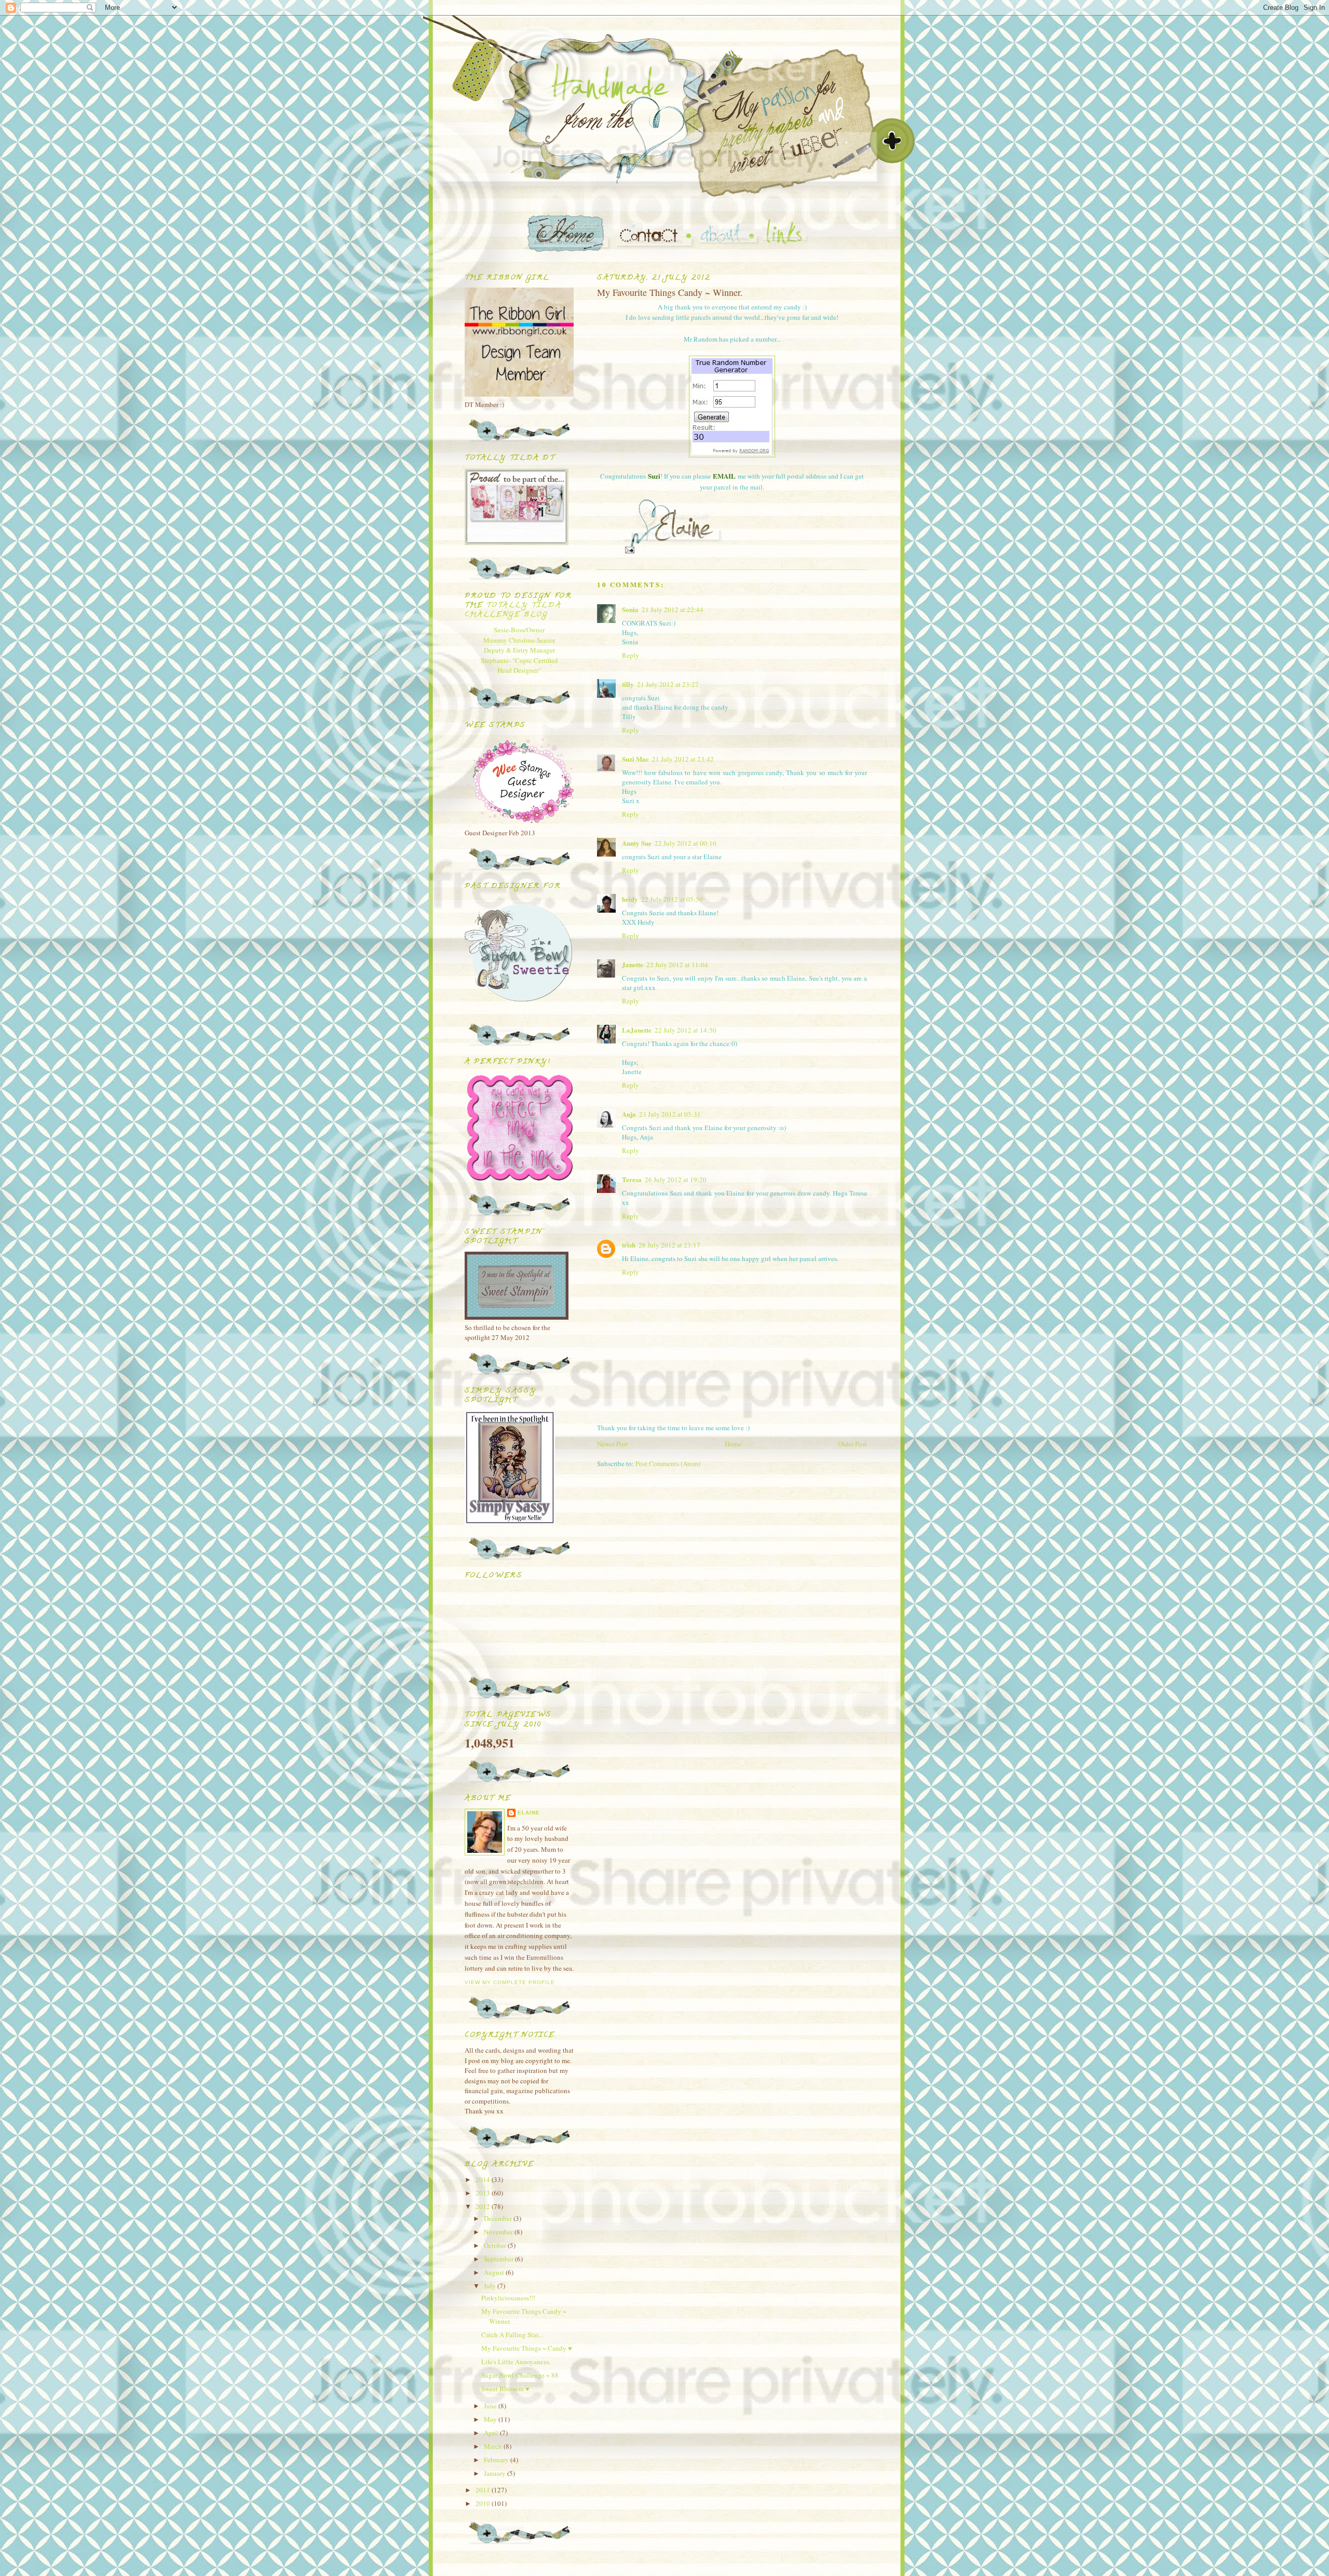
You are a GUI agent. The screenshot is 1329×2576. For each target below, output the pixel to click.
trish (629, 1245)
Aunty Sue (637, 843)
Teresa (632, 1179)
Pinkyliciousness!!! (508, 2298)
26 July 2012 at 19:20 (676, 1179)
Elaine (529, 1813)
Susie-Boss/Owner (519, 630)
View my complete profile (510, 1982)
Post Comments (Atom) (668, 1463)
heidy (630, 899)
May (491, 2419)
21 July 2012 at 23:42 (683, 759)
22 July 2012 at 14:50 (686, 1030)
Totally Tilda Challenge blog (513, 610)
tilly (628, 684)
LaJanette (637, 1030)
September (499, 2259)
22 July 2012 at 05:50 (672, 899)
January (496, 2473)
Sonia (630, 609)
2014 (484, 2179)
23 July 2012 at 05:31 (670, 1114)
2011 (484, 2490)
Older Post (852, 1444)
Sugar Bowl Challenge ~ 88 (520, 2375)
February (497, 2460)
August (495, 2272)
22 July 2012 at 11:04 (677, 965)
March (494, 2446)
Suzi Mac (635, 759)
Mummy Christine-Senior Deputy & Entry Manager (519, 645)
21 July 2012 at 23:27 (668, 684)
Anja (629, 1114)
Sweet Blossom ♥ (505, 2389)
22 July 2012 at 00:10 (686, 843)
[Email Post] (629, 550)
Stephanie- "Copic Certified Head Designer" (519, 666)
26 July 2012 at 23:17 (669, 1245)
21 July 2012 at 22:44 (673, 609)
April (492, 2433)
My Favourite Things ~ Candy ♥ (527, 2348)
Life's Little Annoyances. (516, 2362)
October (496, 2245)
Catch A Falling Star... (512, 2335)
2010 (484, 2503)
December (499, 2218)
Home (733, 1444)
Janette (633, 964)
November (499, 2232)
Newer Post (613, 1444)
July (491, 2286)
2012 (484, 2206)
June (491, 2406)
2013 (484, 2193)
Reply (630, 655)
